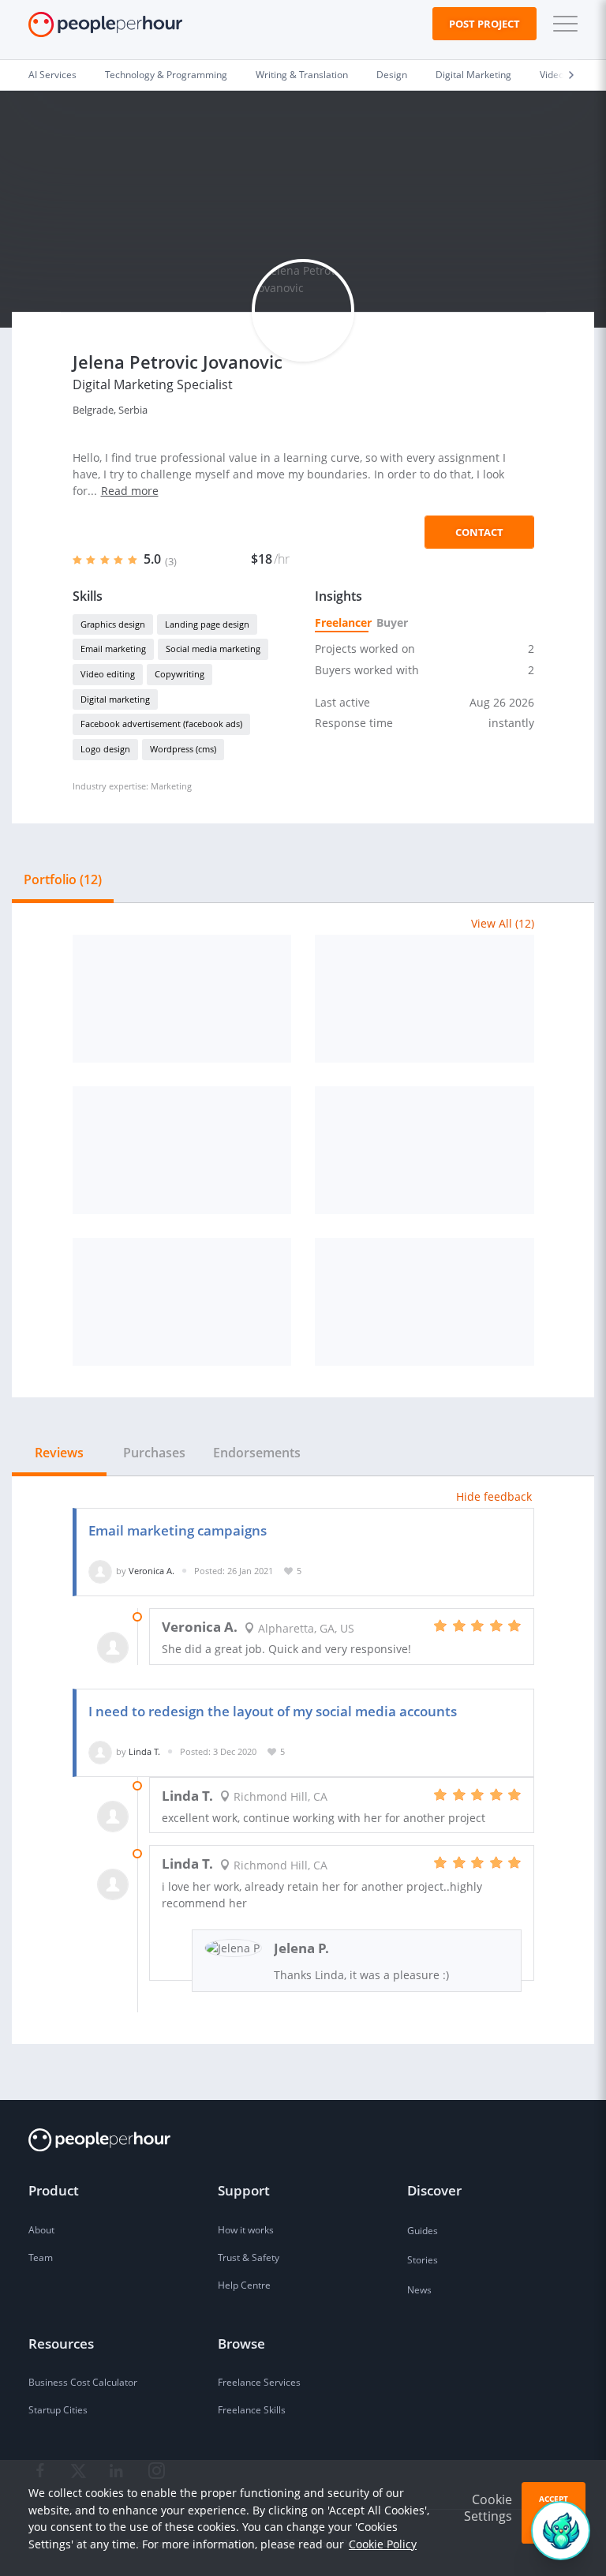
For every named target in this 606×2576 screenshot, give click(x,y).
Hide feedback (494, 1496)
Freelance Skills (252, 2410)
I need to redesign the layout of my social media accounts (273, 1711)
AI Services (52, 75)
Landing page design (207, 624)
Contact (479, 532)
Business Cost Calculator (83, 2382)
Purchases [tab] (154, 1453)
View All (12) (503, 923)
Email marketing (113, 649)
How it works (246, 2230)
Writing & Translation (302, 75)
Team (41, 2257)
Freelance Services (259, 2382)
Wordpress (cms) (183, 749)
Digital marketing (115, 699)
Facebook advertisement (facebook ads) (161, 724)
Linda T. (144, 1751)
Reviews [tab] (59, 1453)
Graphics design (113, 624)
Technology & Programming (166, 75)
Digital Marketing (473, 75)
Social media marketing (213, 649)
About (41, 2230)
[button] (562, 24)
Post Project (484, 24)
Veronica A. (151, 1571)
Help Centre (244, 2285)
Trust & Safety (249, 2257)
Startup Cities (58, 2410)
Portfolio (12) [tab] (63, 879)
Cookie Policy (383, 2544)
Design (392, 75)
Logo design (105, 749)
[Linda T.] (100, 1751)
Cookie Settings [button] (488, 2508)
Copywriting (180, 674)
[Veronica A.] (100, 1571)
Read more (130, 491)
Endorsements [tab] (257, 1453)
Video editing (108, 674)
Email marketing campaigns (178, 1530)
